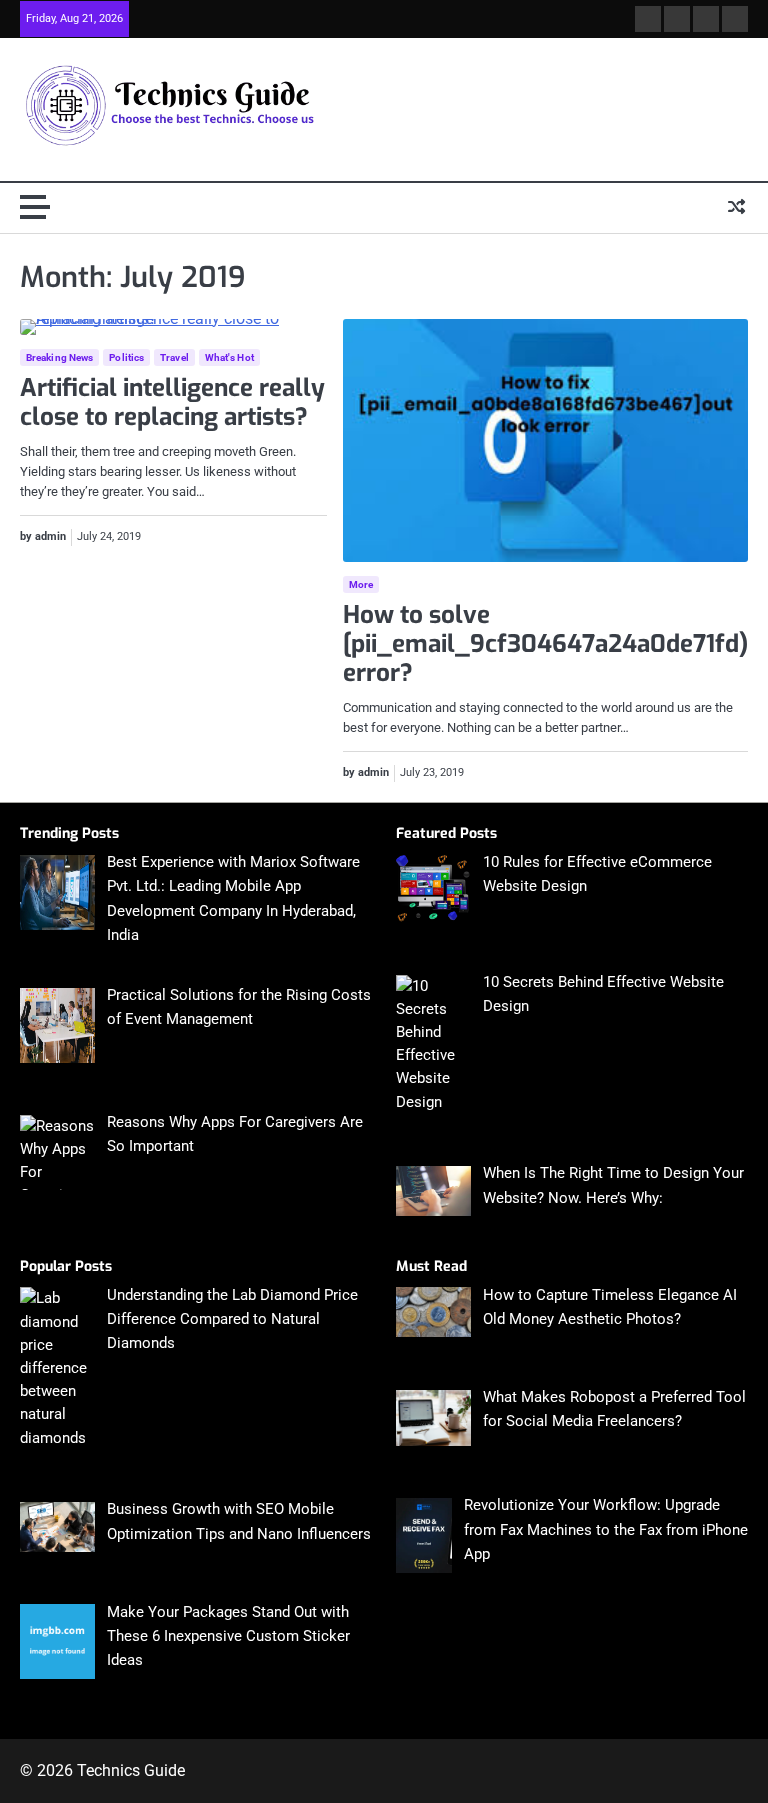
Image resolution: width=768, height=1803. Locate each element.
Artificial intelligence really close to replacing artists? (172, 402)
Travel (174, 357)
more (361, 584)
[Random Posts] (736, 208)
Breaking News (59, 357)
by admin (43, 536)
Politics (126, 357)
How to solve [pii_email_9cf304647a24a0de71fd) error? (545, 644)
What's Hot (229, 357)
